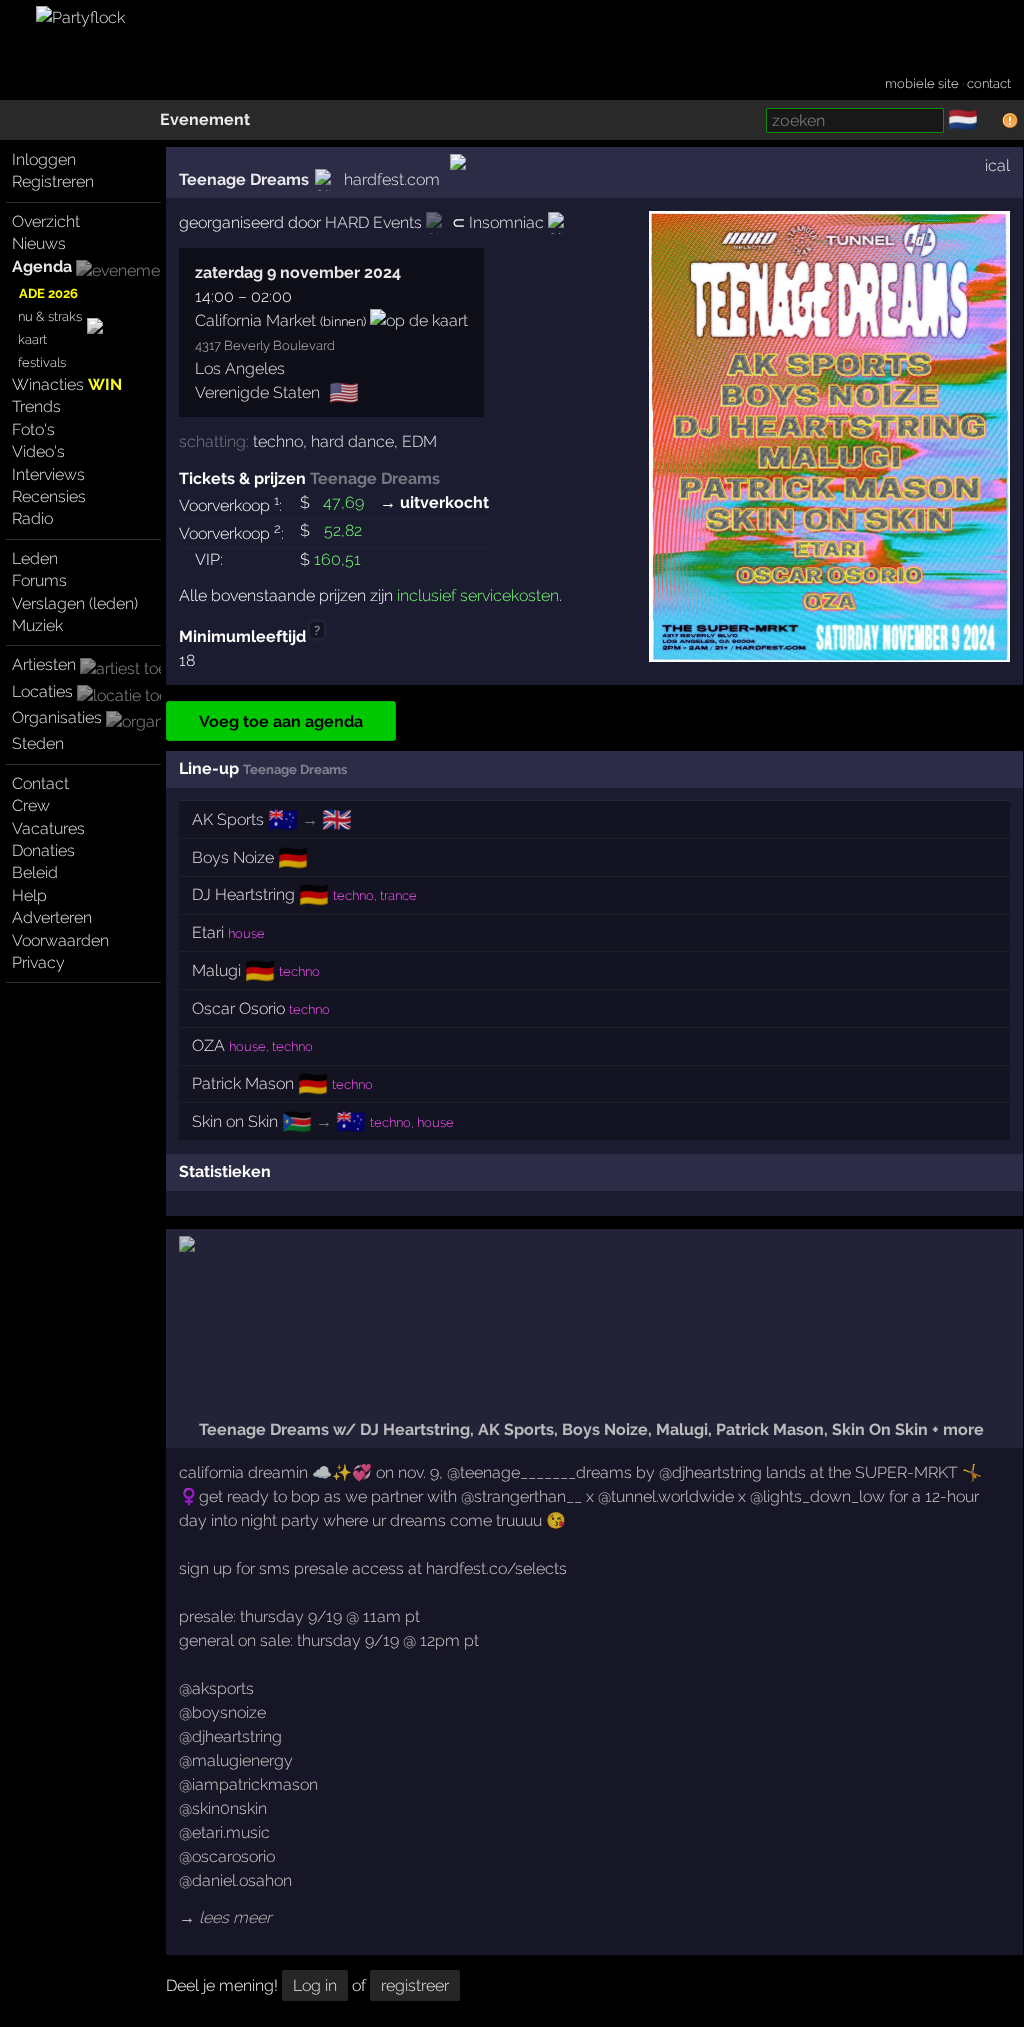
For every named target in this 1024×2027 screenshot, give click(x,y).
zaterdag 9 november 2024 (298, 272)
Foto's (33, 429)
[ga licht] (990, 121)
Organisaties (57, 717)
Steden (38, 743)
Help (29, 895)
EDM (419, 441)
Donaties (43, 850)
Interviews (48, 474)
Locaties (42, 691)
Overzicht (46, 221)
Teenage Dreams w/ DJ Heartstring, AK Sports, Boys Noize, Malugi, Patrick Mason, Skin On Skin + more (589, 1429)
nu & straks (50, 316)
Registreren (53, 181)
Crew (31, 805)
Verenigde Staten (257, 392)
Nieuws (39, 243)
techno (278, 441)
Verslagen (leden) (75, 603)
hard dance (352, 441)
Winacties (67, 384)
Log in (315, 1985)
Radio (32, 518)
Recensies (49, 496)
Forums (39, 580)
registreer (415, 1985)
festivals (42, 362)
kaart (32, 339)
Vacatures (48, 828)
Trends (36, 406)
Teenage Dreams (244, 179)
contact (989, 83)
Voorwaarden (60, 940)
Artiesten (44, 664)
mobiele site (922, 83)
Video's (38, 451)
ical (997, 165)
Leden (35, 558)
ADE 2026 (48, 293)
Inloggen (44, 159)
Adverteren (52, 917)
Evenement (205, 119)
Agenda (42, 266)
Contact (40, 783)
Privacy (38, 962)
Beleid (35, 872)
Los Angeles (240, 368)
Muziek (37, 625)
